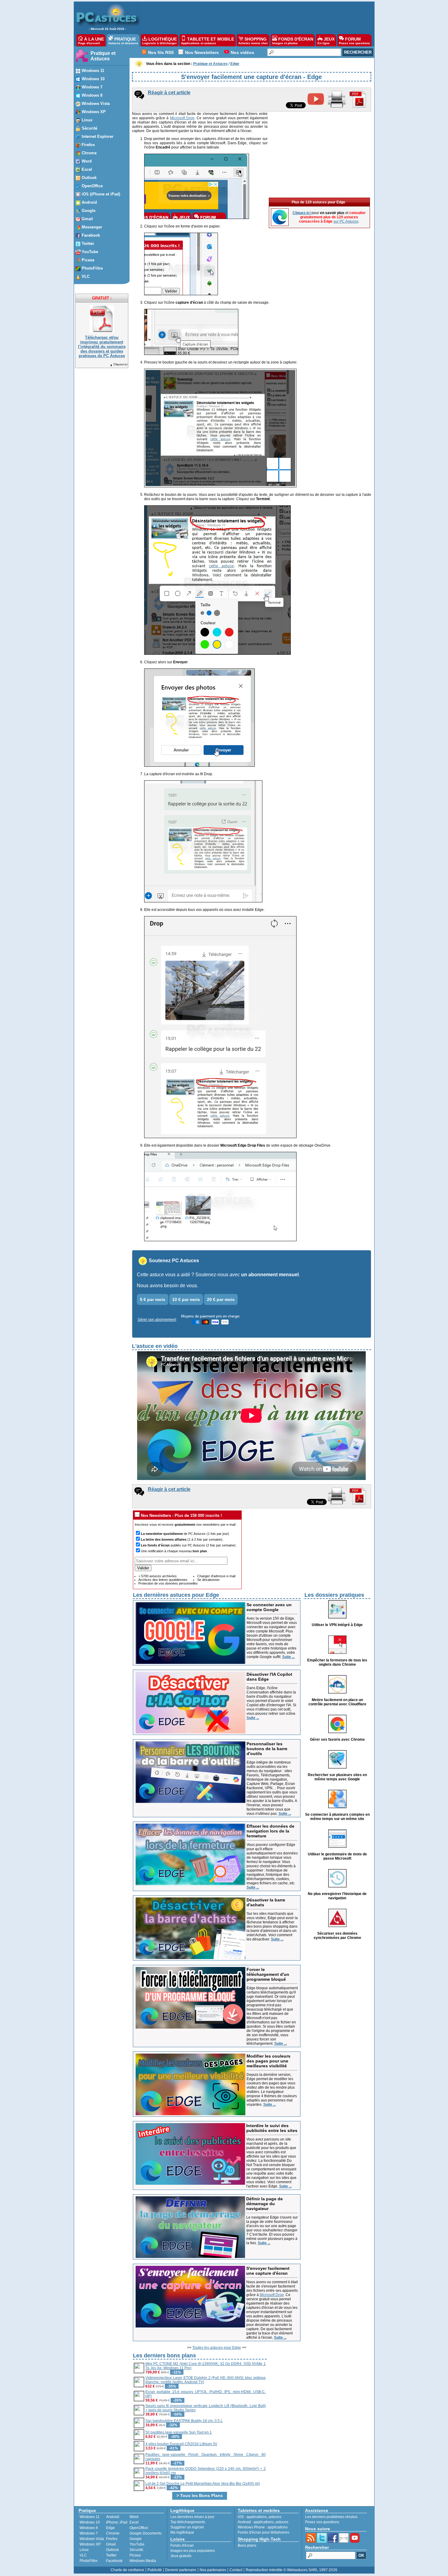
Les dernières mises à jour (192, 2517)
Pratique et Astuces (103, 56)
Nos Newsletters (202, 52)
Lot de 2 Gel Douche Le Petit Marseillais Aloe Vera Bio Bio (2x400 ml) (203, 2484)
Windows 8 (89, 2528)
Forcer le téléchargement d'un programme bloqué (268, 1974)
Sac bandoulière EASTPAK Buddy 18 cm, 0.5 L (184, 2421)
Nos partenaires (213, 2570)
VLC (83, 2555)
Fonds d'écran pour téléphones (263, 2532)
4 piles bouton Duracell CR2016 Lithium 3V (181, 2444)
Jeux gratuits (181, 2556)
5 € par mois (153, 1299)
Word (134, 2517)
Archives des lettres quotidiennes (163, 1580)
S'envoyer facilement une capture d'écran (268, 2271)
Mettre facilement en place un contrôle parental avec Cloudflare (337, 1702)
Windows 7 (89, 2533)
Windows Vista (92, 2539)
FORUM (354, 41)
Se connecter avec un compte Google (269, 1607)
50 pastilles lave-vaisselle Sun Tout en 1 (179, 2432)
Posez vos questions (322, 2522)
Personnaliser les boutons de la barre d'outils (267, 1749)
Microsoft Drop (182, 118)
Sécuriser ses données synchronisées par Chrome (337, 1936)
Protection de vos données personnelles (168, 1583)
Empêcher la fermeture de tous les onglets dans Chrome (337, 1662)
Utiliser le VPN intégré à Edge (337, 1625)
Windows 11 (90, 2517)
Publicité (155, 2570)
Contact (236, 2570)
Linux (84, 2550)
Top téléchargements (188, 2522)
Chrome (113, 2533)
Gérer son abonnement (157, 1320)
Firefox (112, 2539)
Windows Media (143, 2561)
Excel (134, 2522)
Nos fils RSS (161, 52)
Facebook (114, 2561)
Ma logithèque (182, 2532)
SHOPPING (253, 41)
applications (257, 2517)
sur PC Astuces (346, 221)
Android (113, 2517)
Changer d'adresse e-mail (216, 1576)
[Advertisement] (254, 17)
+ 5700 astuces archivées (158, 1576)
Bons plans (247, 2546)
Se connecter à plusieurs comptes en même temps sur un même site (337, 1817)
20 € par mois (221, 1299)
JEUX (326, 41)
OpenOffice (139, 2528)
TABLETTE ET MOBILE (208, 41)
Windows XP (90, 2544)
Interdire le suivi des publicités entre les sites (272, 2128)
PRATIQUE (123, 41)
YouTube (137, 2544)
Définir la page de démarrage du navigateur (265, 2204)
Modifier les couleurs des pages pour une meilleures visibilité (268, 2061)
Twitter (111, 2555)
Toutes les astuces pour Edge (217, 2348)
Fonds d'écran (182, 2546)
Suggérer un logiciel (187, 2527)
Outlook (112, 2550)
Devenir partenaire (181, 2570)
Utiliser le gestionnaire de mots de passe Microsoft (337, 1856)
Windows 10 (90, 2522)
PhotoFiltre (89, 2561)
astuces (275, 2517)
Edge (110, 2528)
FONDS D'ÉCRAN (293, 41)
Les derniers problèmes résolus (331, 2517)
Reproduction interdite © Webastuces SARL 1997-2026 (292, 2570)
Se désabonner (208, 1580)
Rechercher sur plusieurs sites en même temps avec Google (337, 1777)
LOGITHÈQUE (160, 41)
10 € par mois (186, 1299)
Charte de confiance (127, 2570)
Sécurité (136, 2550)
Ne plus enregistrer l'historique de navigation (337, 1896)
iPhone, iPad (117, 2522)
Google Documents (146, 2533)
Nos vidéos (242, 52)
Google (136, 2539)
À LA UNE (91, 41)
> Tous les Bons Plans (200, 2495)
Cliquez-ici (120, 364)
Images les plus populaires (193, 2551)
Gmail (111, 2544)
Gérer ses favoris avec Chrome (337, 1739)
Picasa (135, 2555)
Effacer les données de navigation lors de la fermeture (270, 1831)
